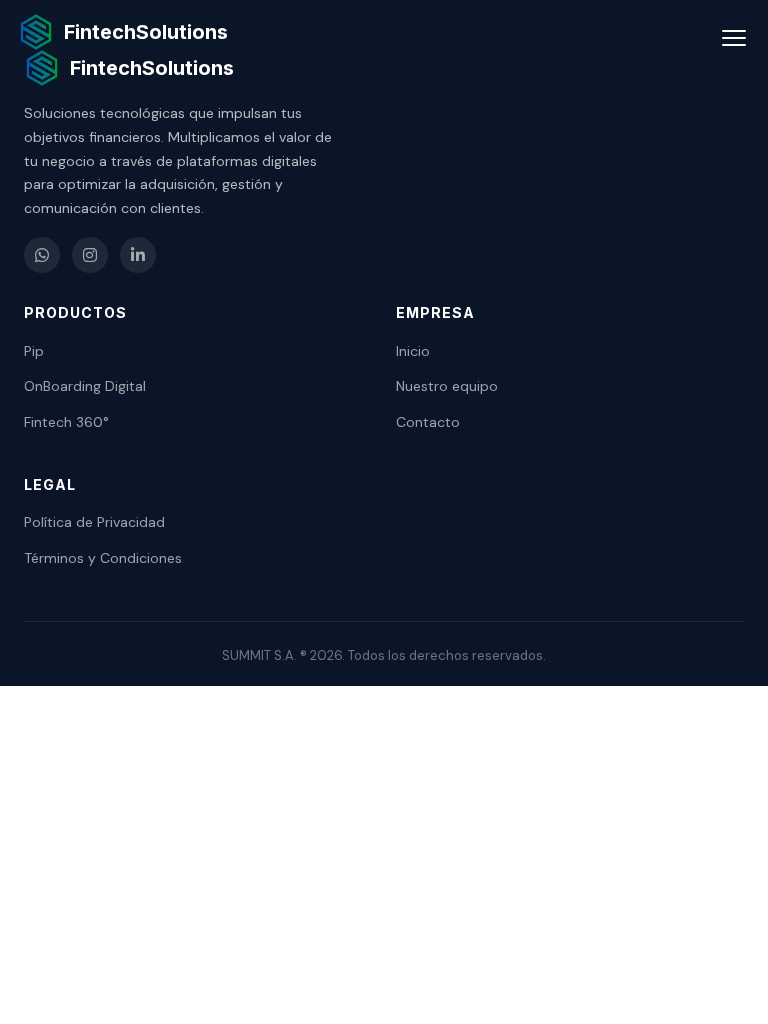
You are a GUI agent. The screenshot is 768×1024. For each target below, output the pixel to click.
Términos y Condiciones (103, 558)
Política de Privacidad (94, 522)
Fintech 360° (66, 422)
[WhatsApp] (42, 255)
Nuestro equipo (447, 386)
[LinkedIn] (138, 255)
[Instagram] (90, 255)
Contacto (428, 422)
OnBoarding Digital (85, 386)
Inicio (413, 351)
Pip (34, 351)
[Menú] (734, 38)
